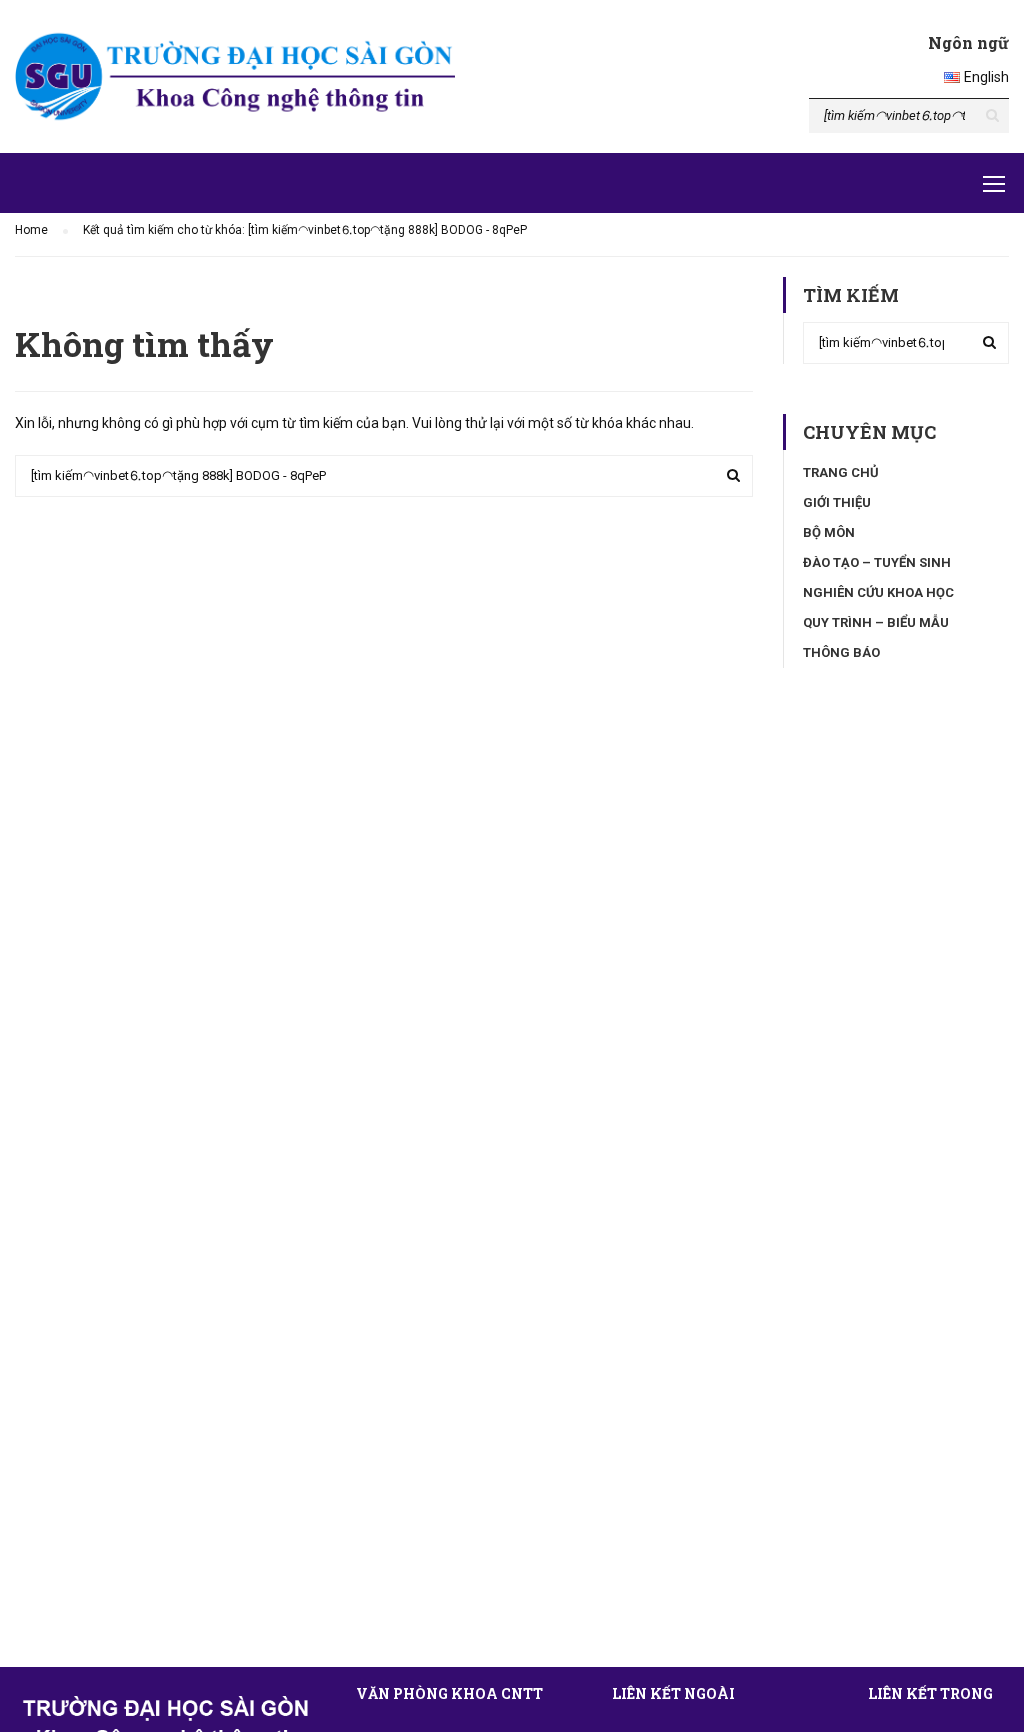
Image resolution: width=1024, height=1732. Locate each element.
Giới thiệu (837, 502)
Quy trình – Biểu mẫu (876, 622)
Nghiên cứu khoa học (878, 592)
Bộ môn (829, 532)
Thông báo (841, 652)
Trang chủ (841, 472)
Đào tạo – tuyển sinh (877, 562)
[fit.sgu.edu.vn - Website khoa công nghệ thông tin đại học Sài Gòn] (235, 76)
